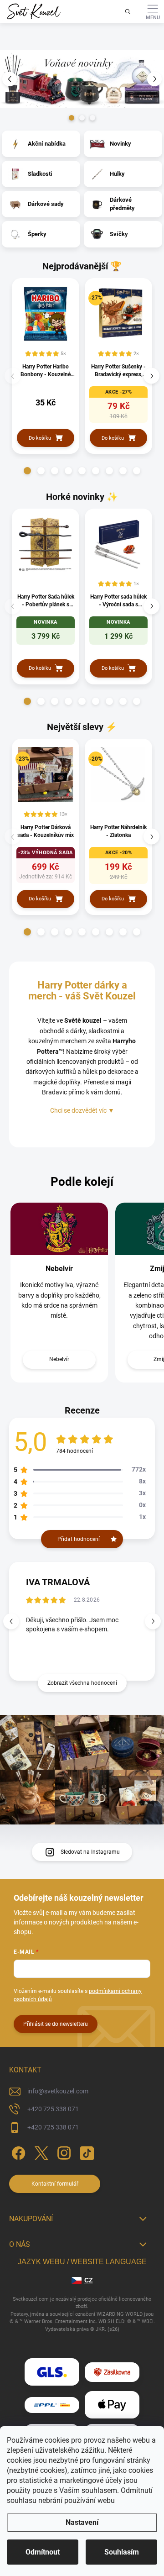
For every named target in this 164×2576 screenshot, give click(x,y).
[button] (9, 79)
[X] (40, 2152)
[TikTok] (85, 2152)
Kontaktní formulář (55, 2184)
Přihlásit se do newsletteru (56, 2024)
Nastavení (82, 2522)
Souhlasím (122, 2552)
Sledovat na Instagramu (90, 1852)
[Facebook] (17, 2152)
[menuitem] (47, 144)
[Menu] (153, 11)
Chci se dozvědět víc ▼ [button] (82, 1110)
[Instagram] (63, 2152)
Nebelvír (59, 1269)
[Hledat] (128, 11)
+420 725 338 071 (53, 2109)
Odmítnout (43, 2552)
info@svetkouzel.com (58, 2091)
